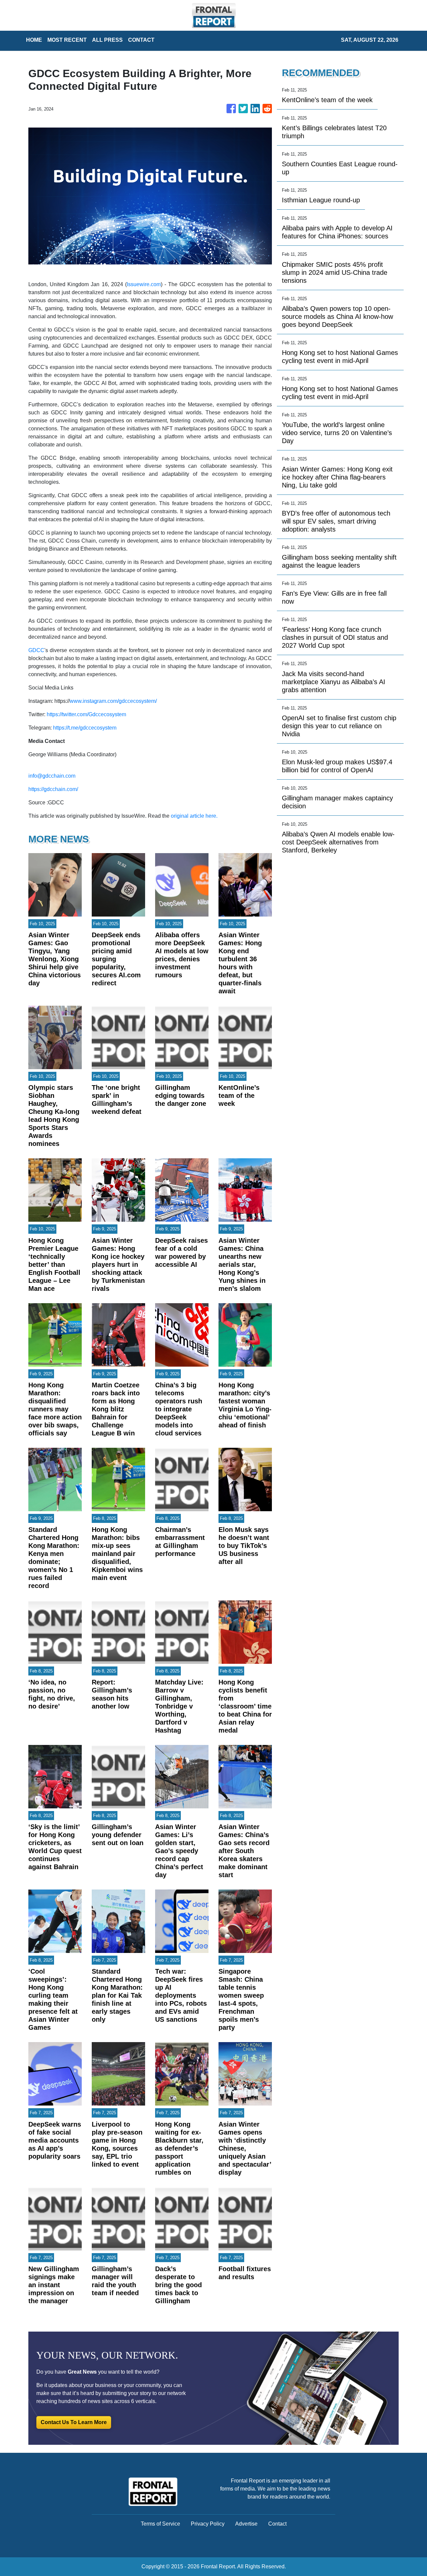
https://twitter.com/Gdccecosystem (86, 714)
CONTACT (141, 40)
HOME (34, 40)
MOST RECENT (67, 40)
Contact (277, 2524)
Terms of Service (160, 2524)
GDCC (36, 650)
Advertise (246, 2524)
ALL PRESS (107, 40)
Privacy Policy (208, 2524)
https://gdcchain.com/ (53, 789)
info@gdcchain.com (52, 776)
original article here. (194, 816)
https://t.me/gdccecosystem (85, 728)
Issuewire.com (144, 284)
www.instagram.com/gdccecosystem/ (113, 701)
